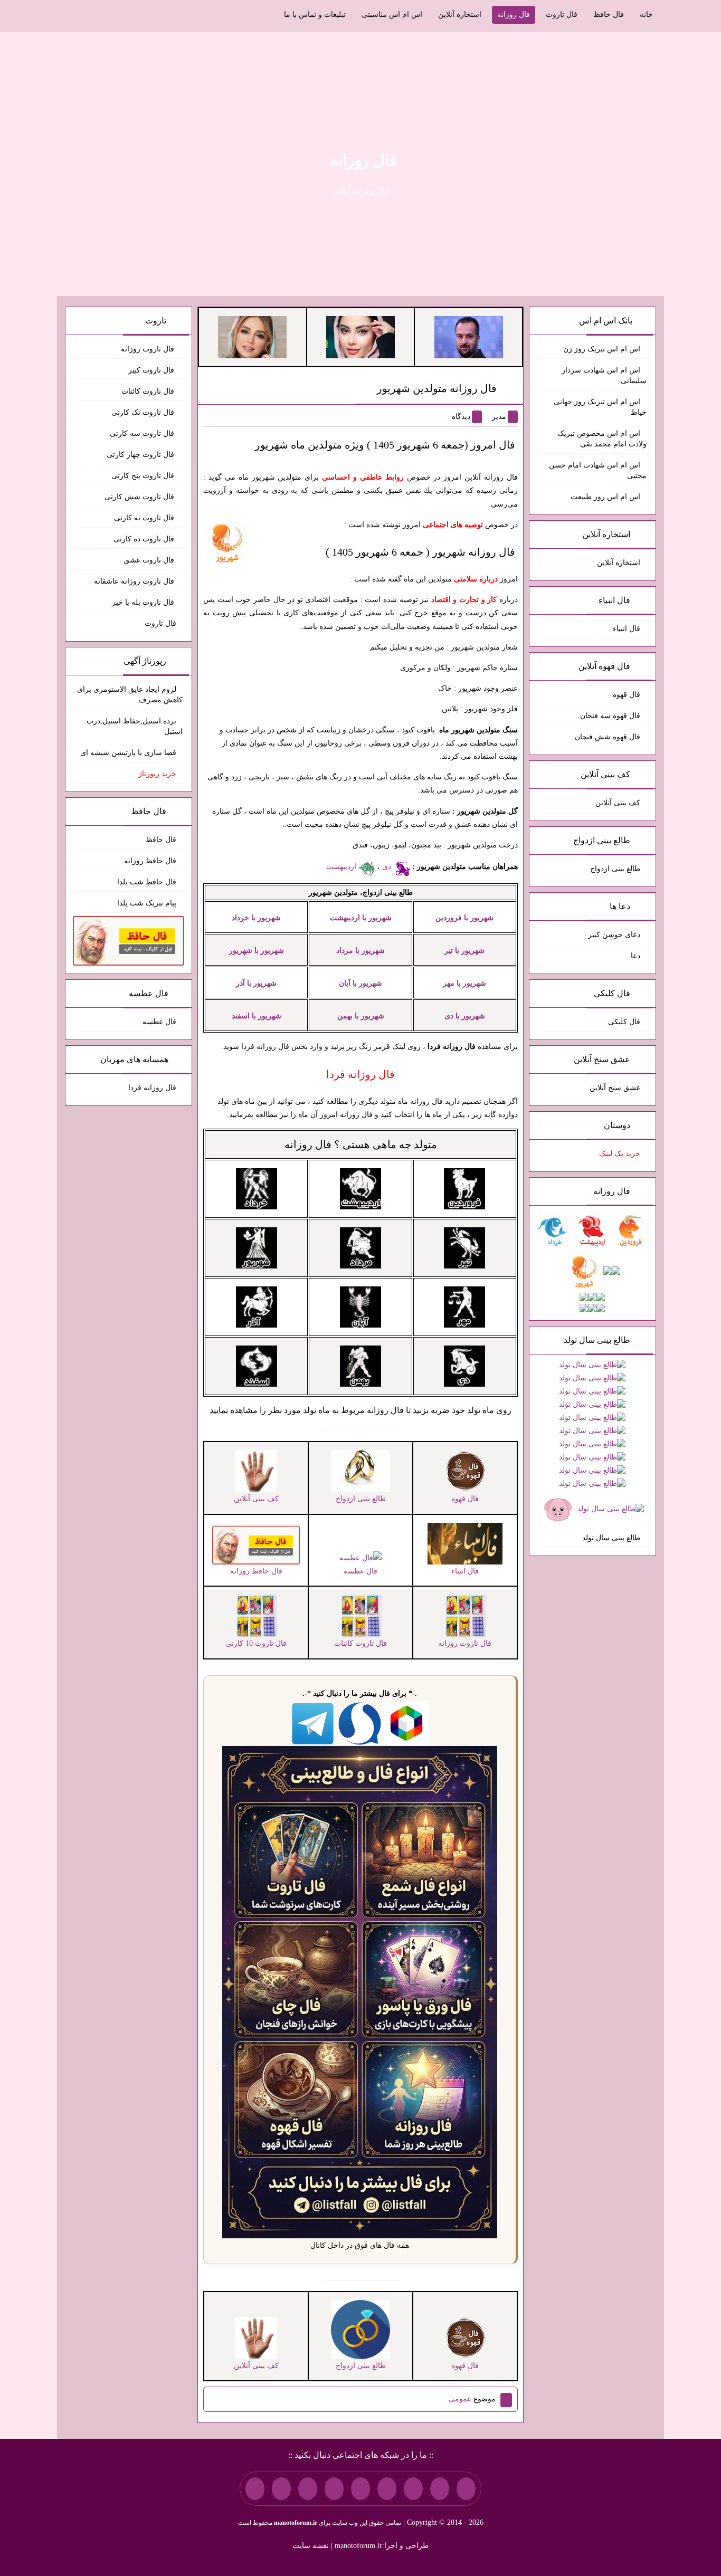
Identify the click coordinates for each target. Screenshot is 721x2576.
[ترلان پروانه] (360, 336)
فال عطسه (159, 1022)
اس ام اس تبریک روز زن (602, 349)
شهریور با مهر (464, 983)
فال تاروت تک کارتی (144, 412)
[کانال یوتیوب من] (281, 2488)
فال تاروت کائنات (149, 391)
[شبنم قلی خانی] (252, 336)
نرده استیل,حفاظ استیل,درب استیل (135, 726)
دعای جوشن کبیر (614, 935)
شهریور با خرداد (256, 918)
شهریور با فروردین (464, 918)
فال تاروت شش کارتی (140, 497)
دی (388, 867)
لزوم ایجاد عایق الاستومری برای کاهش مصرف (130, 695)
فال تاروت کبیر (152, 370)
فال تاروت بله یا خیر (144, 602)
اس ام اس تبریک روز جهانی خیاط (600, 407)
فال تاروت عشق (150, 560)
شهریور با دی (465, 1016)
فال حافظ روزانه (150, 861)
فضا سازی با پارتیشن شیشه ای (128, 753)
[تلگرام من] (440, 2488)
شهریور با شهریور (257, 951)
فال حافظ (609, 15)
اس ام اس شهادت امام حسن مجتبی (598, 470)
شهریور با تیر (464, 951)
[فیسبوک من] (413, 2488)
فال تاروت (562, 15)
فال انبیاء (627, 629)
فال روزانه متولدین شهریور (437, 388)
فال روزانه (514, 15)
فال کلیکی (624, 1022)
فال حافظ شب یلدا (147, 882)
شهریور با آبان (360, 983)
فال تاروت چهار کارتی (141, 455)
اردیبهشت (342, 867)
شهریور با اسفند (257, 1016)
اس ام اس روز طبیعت (605, 497)
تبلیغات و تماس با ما (315, 15)
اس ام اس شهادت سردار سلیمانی (604, 375)
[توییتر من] (334, 2488)
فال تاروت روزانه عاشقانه (135, 581)
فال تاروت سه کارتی (143, 433)
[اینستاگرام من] (387, 2488)
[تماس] (360, 2488)
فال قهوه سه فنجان (610, 716)
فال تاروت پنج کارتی (144, 476)
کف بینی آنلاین (618, 803)
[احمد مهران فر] (469, 336)
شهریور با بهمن (361, 1016)
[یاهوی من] (466, 2488)
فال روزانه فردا (152, 1088)
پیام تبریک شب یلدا (147, 903)
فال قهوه (627, 695)
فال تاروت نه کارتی (145, 518)
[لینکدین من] (255, 2488)
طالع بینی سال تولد (611, 1538)
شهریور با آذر (256, 983)
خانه (646, 15)
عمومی (460, 2399)
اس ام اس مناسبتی (392, 15)
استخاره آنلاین (460, 15)
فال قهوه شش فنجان (608, 737)
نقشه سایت (311, 2546)
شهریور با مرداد (360, 951)
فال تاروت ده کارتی (145, 539)
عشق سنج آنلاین (615, 1088)
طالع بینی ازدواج (615, 869)
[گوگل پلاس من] (308, 2488)
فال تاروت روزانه (149, 349)
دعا (635, 956)
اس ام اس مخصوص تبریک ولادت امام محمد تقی (602, 439)
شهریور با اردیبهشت (361, 918)
